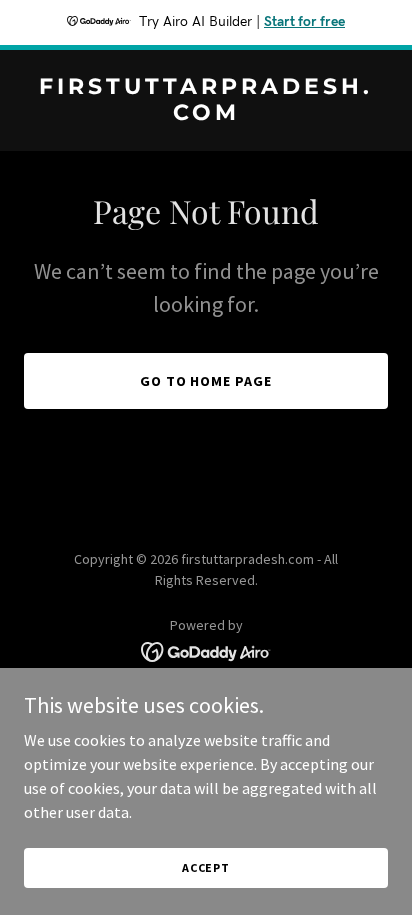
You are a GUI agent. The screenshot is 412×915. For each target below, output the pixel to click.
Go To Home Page (206, 381)
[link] (206, 114)
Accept (206, 867)
